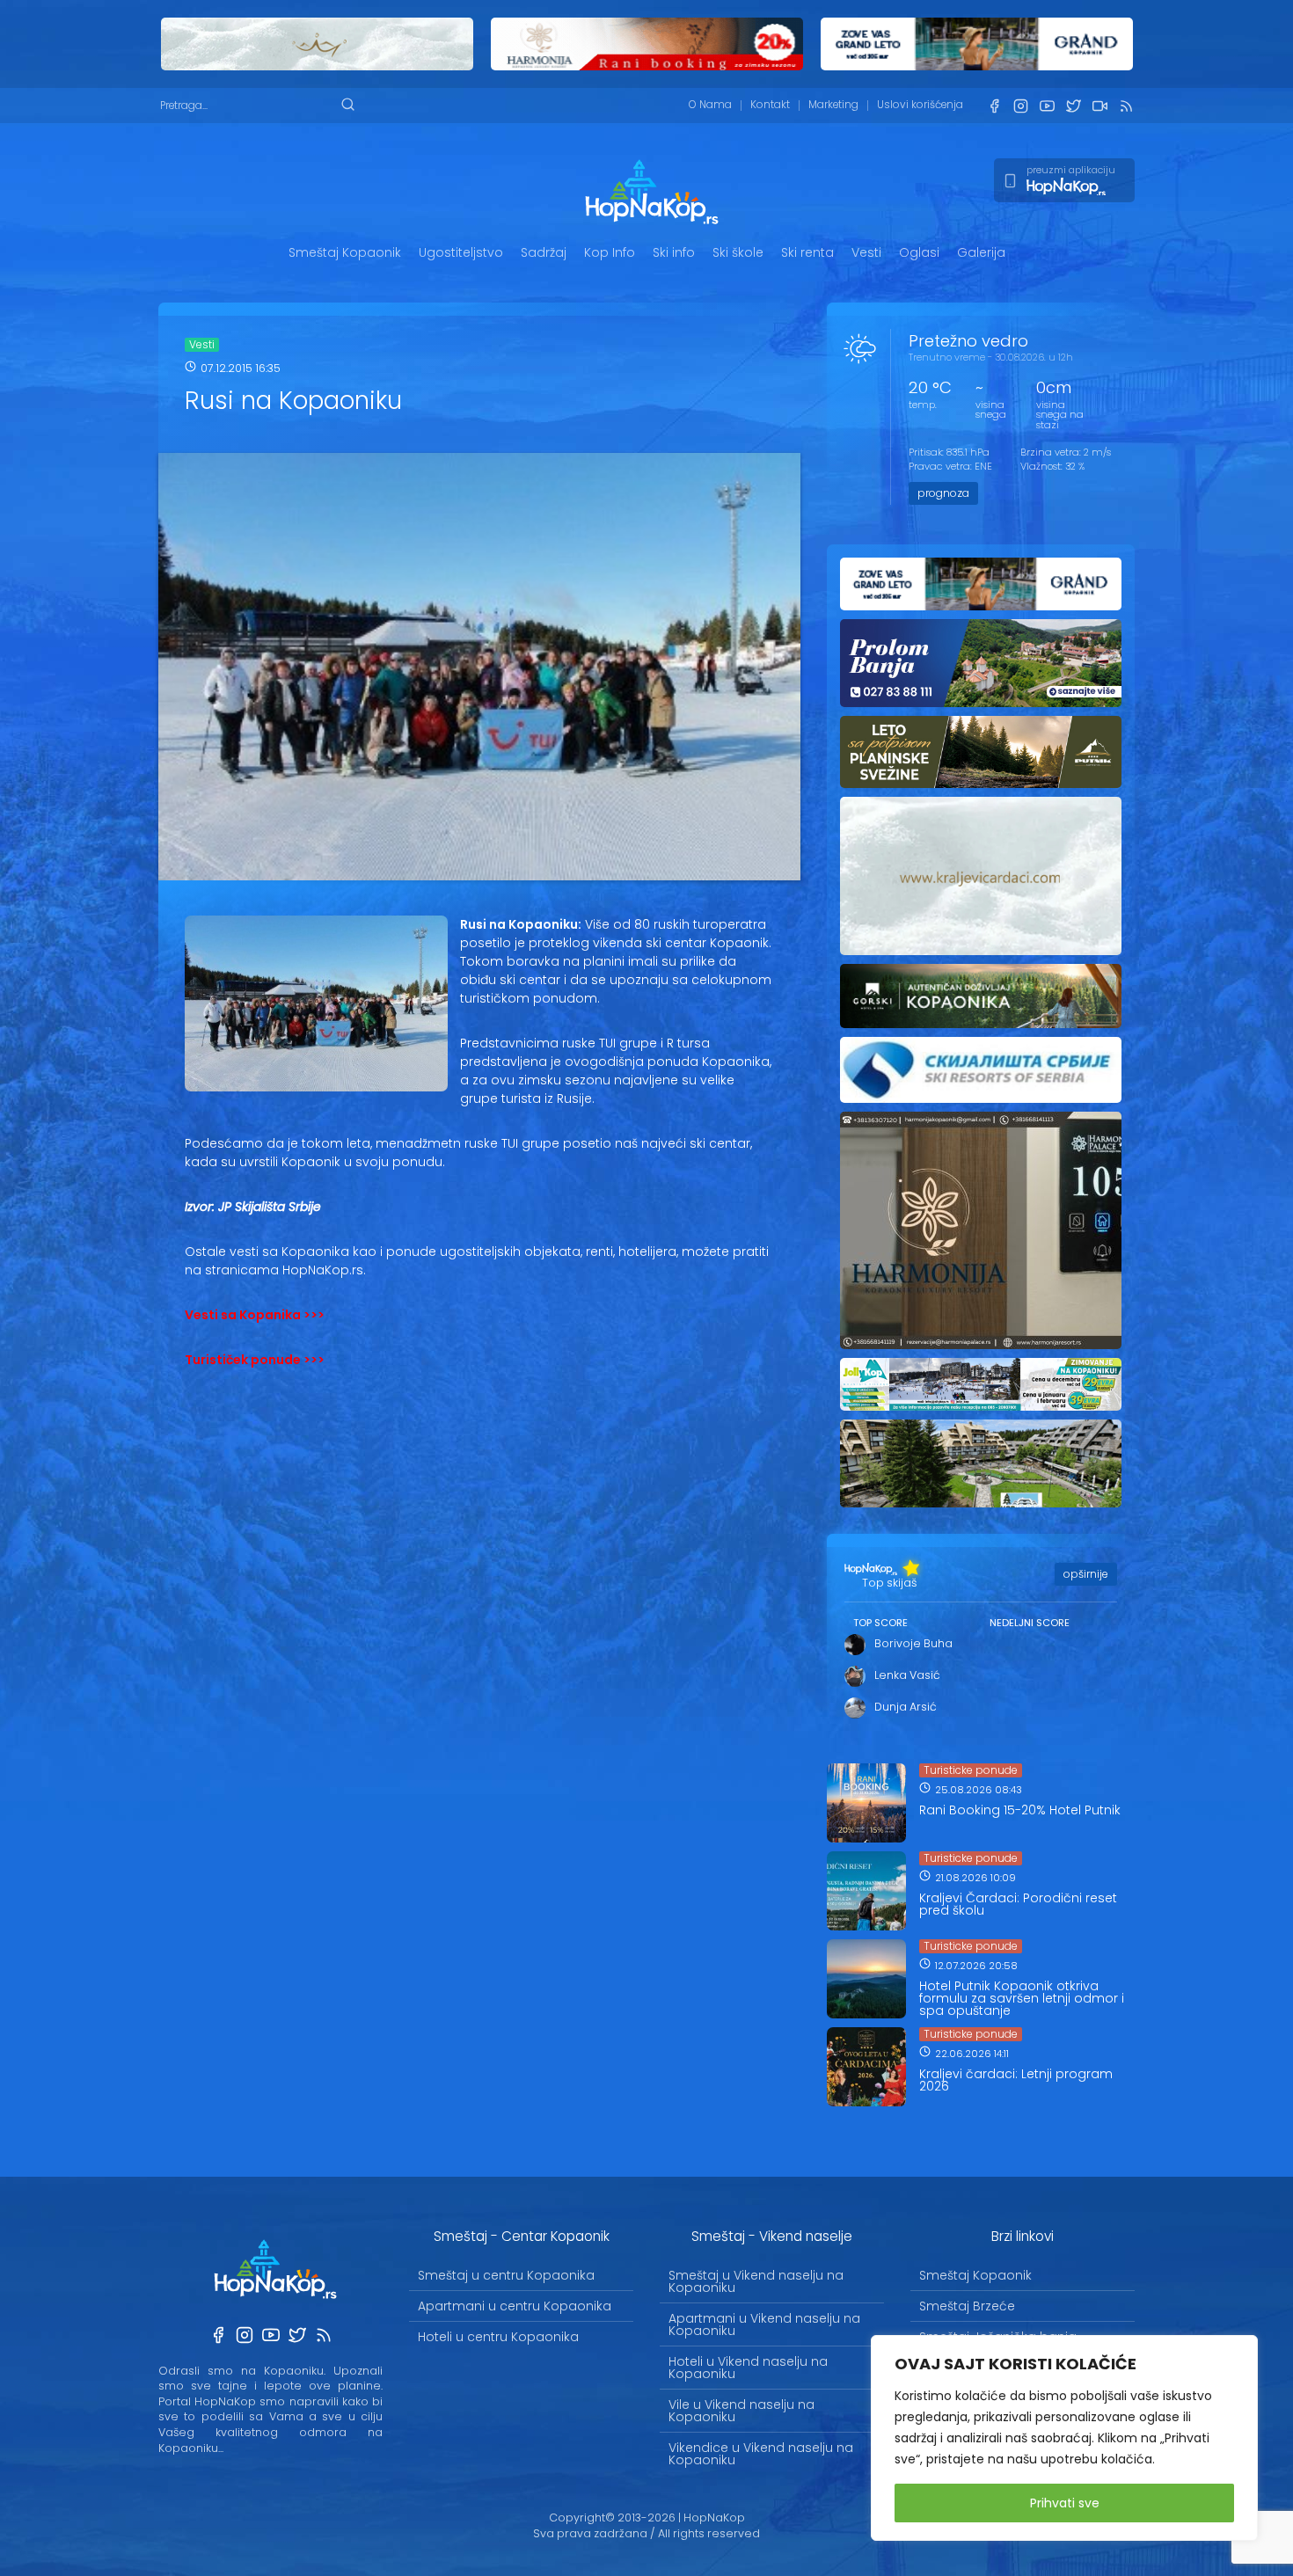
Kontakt (770, 105)
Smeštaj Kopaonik (345, 252)
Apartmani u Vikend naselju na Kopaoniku (764, 2324)
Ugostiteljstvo (461, 252)
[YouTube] (1047, 106)
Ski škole (738, 252)
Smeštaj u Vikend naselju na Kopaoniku (756, 2281)
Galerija (981, 252)
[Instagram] (1020, 106)
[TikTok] (1099, 106)
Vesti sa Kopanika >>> (255, 1315)
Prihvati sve (1065, 2503)
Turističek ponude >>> (255, 1360)
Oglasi (919, 252)
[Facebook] (994, 106)
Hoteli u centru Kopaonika (498, 2337)
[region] (1064, 2438)
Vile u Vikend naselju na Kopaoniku (741, 2411)
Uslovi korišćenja (920, 105)
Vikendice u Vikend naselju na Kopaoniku (761, 2454)
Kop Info (610, 252)
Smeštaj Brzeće (967, 2306)
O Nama (710, 105)
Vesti (866, 252)
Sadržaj (544, 252)
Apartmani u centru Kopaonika (515, 2306)
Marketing (833, 105)
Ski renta (807, 252)
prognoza (943, 493)
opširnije (1086, 1574)
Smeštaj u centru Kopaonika (506, 2275)
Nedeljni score (1030, 1623)
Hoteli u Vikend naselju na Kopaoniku (748, 2368)
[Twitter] (1073, 106)
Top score (880, 1623)
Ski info (674, 252)
